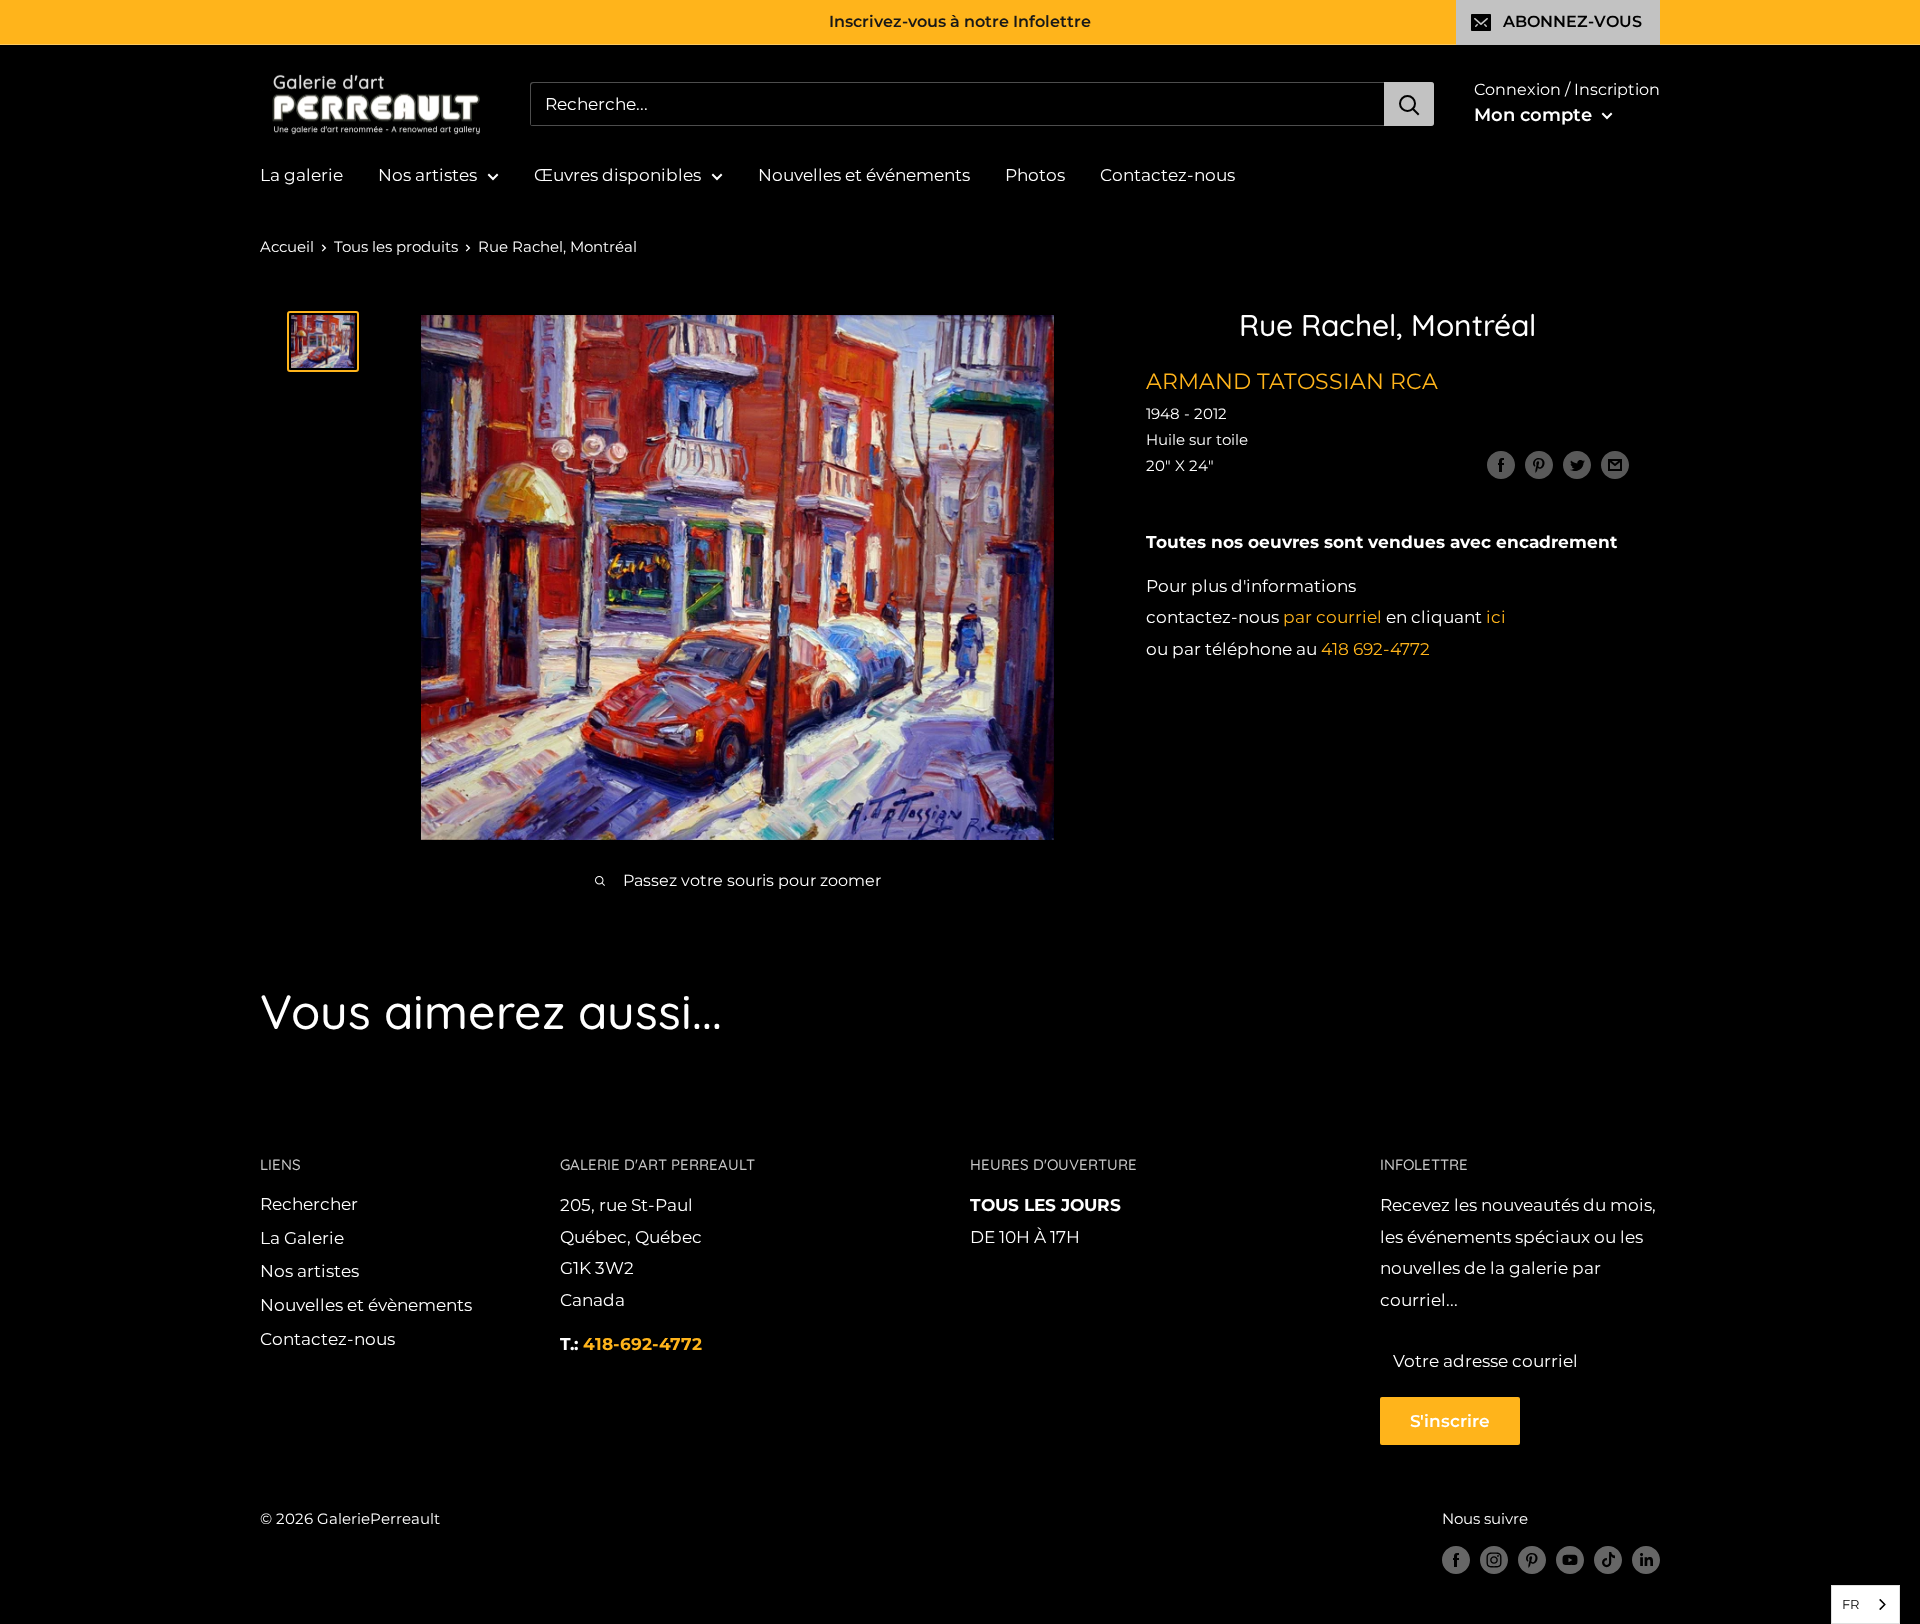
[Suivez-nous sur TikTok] (1608, 1559)
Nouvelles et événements (864, 175)
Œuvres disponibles (617, 175)
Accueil (287, 246)
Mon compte (1535, 115)
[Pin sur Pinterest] (1539, 465)
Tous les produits (396, 246)
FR (1850, 1604)
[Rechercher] (1409, 104)
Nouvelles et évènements (366, 1305)
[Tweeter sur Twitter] (1577, 465)
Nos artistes (427, 175)
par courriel (1332, 618)
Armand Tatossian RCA (1292, 381)
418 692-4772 (1375, 650)
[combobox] (1865, 1604)
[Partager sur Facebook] (1501, 465)
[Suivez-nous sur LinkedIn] (1646, 1559)
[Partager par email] (1615, 465)
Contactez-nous (1167, 175)
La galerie (301, 175)
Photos (1035, 175)
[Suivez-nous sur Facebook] (1456, 1559)
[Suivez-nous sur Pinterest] (1532, 1559)
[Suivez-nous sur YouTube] (1570, 1559)
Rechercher (309, 1204)
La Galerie (302, 1238)
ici (1496, 618)
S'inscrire (1450, 1421)
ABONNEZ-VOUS (1572, 21)
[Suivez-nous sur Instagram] (1494, 1559)
